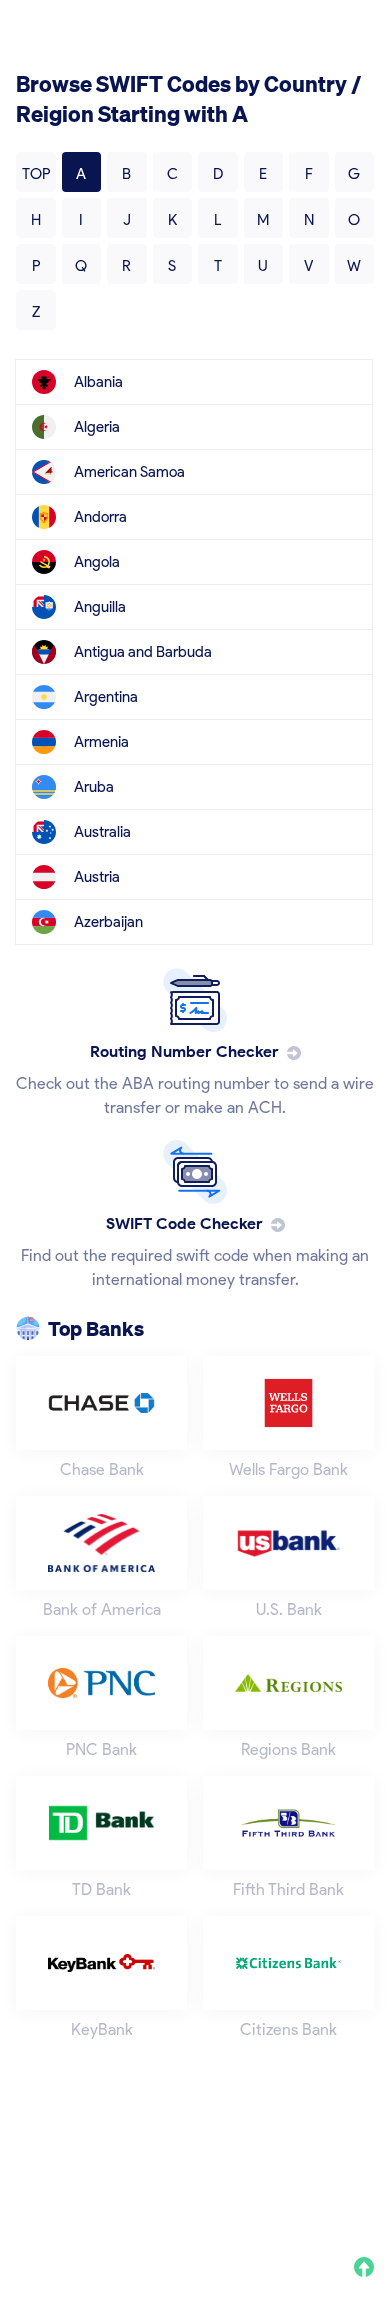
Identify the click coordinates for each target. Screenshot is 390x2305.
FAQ (29, 2199)
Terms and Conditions (274, 2174)
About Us (44, 2174)
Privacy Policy (139, 2174)
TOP (36, 174)
